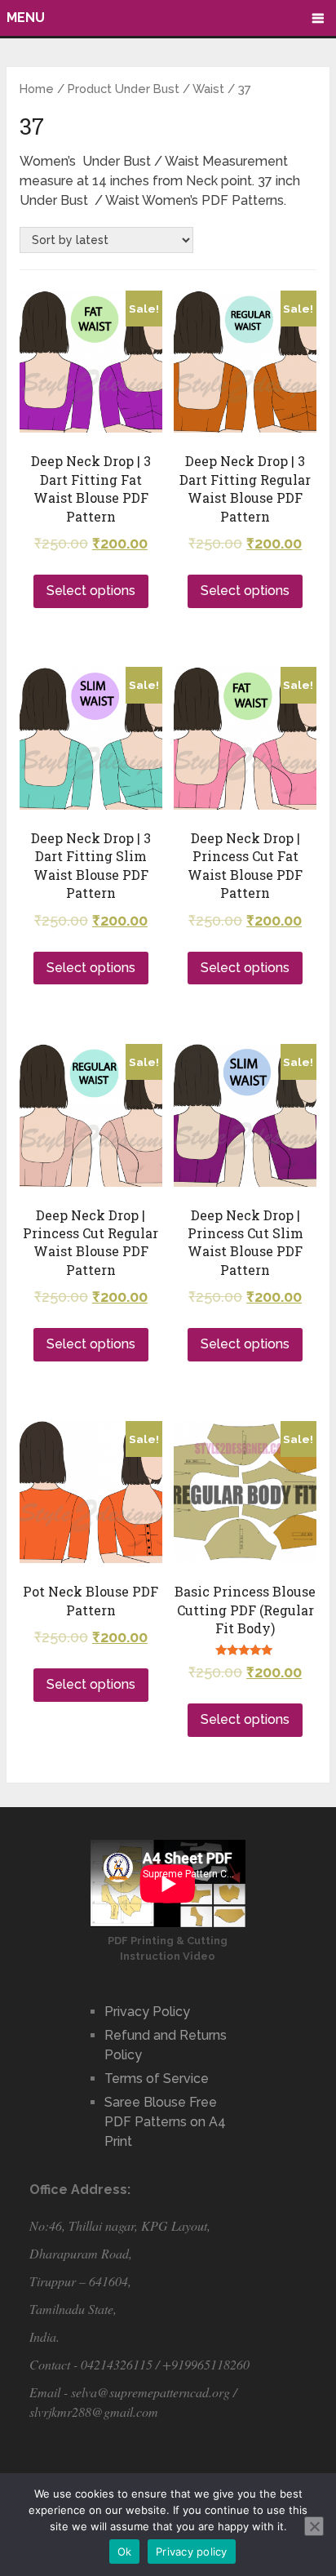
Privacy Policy (147, 2012)
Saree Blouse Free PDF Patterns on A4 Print (165, 2122)
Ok (125, 2552)
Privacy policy (192, 2552)
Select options (91, 591)
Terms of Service (157, 2079)
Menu (26, 18)
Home (37, 89)
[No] (314, 2526)
